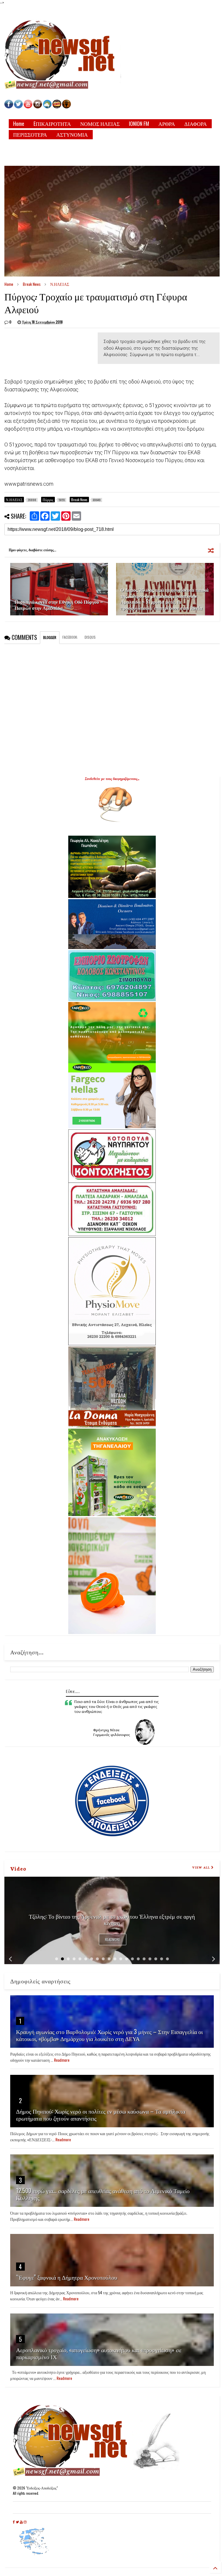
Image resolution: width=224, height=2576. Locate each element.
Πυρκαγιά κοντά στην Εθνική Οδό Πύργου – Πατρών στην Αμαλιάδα (59, 605)
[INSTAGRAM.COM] (38, 107)
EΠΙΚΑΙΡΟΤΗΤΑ (52, 124)
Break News (32, 284)
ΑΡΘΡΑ (167, 124)
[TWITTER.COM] (18, 107)
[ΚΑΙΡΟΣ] (47, 107)
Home (19, 124)
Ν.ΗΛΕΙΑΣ (60, 284)
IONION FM (139, 124)
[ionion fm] (66, 107)
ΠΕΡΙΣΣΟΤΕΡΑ (30, 134)
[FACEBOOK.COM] (9, 107)
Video (18, 1868)
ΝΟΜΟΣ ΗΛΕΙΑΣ (100, 124)
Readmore (113, 1940)
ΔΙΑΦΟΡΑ (196, 124)
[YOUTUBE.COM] (28, 107)
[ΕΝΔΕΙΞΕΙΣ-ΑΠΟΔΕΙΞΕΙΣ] (57, 107)
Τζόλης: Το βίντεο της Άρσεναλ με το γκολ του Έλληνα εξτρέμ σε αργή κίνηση (112, 1919)
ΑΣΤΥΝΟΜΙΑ (72, 134)
